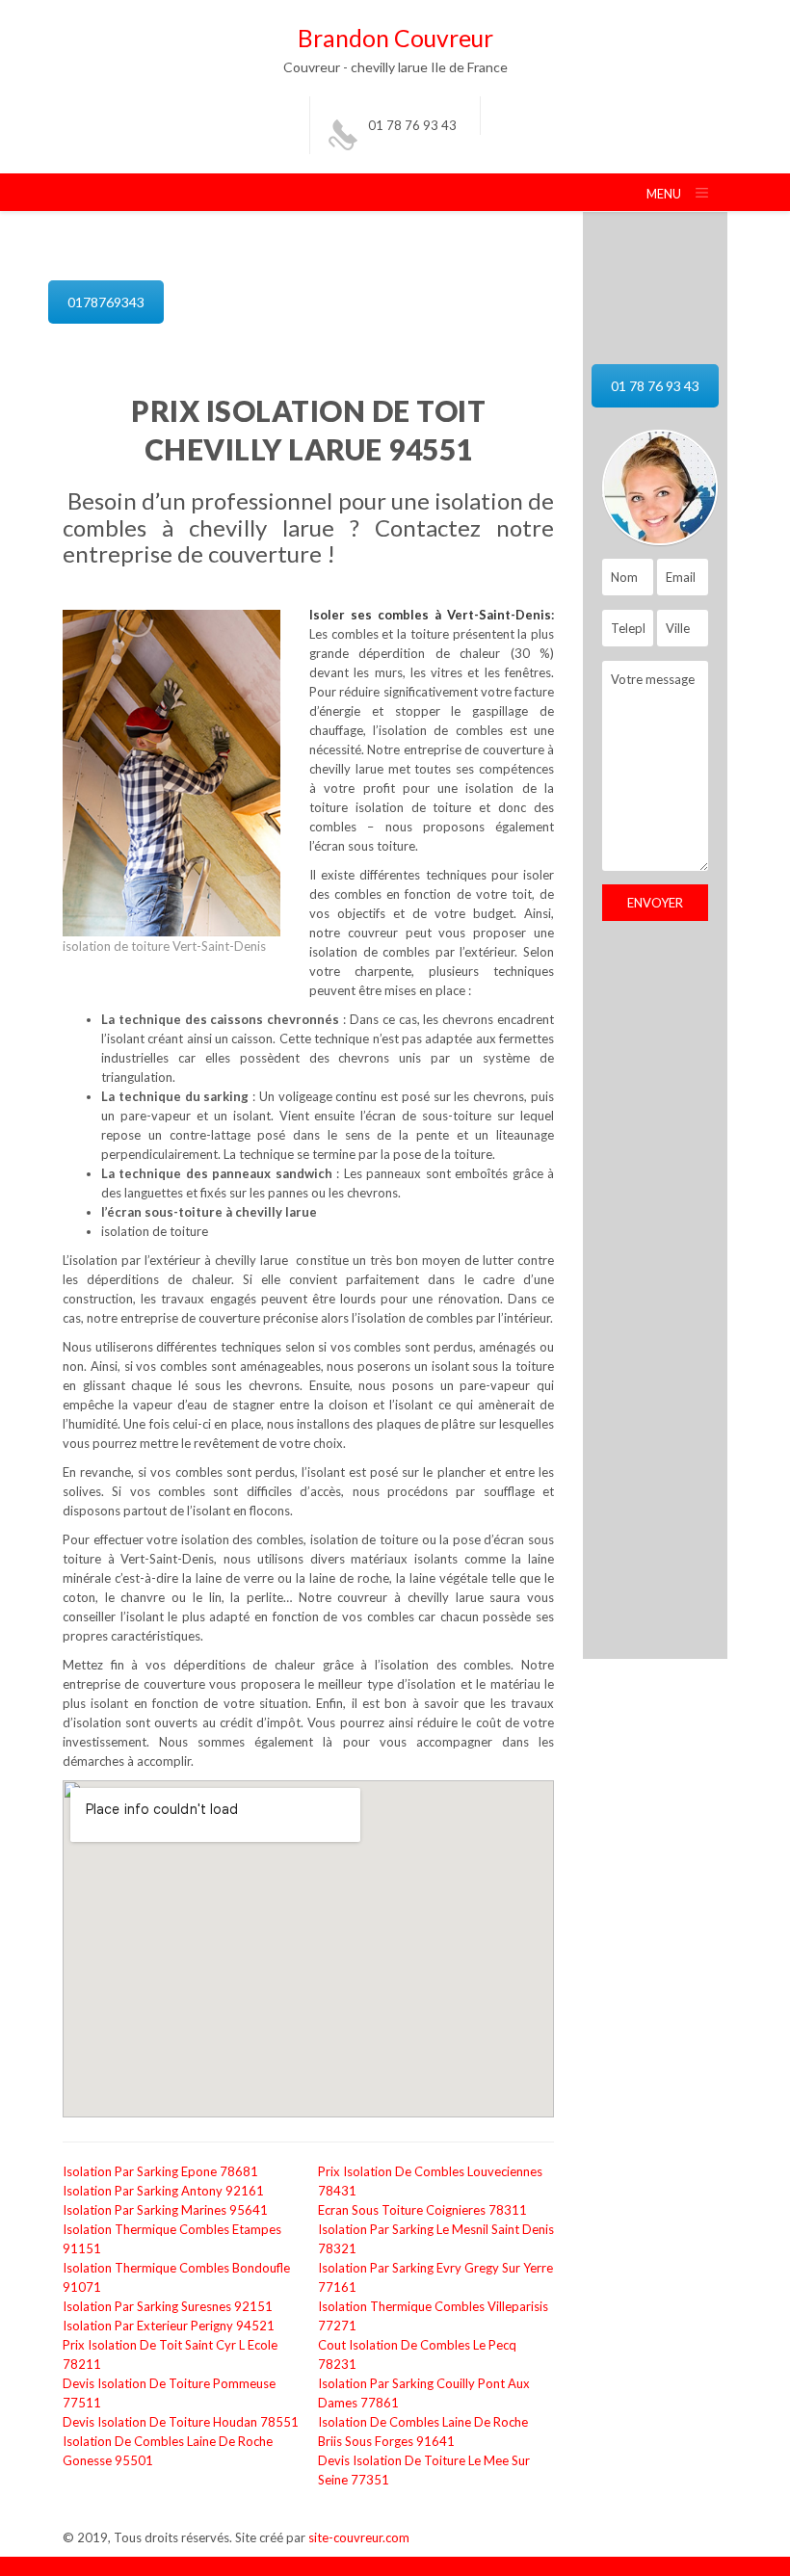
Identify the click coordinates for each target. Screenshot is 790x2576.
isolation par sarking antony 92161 (163, 2191)
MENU (664, 194)
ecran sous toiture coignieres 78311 (422, 2210)
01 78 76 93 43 (412, 125)
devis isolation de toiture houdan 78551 (181, 2422)
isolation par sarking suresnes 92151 (168, 2306)
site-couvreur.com (359, 2537)
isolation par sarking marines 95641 (165, 2210)
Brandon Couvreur (395, 38)
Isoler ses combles (372, 615)
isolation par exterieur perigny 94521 (169, 2326)
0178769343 (106, 302)
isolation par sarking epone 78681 (160, 2171)
